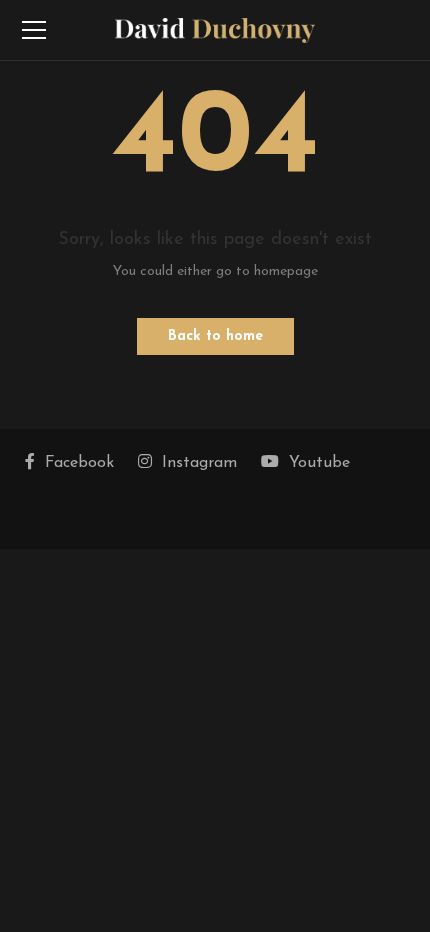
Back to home (215, 336)
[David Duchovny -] (215, 29)
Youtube (319, 463)
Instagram (199, 463)
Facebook (79, 463)
